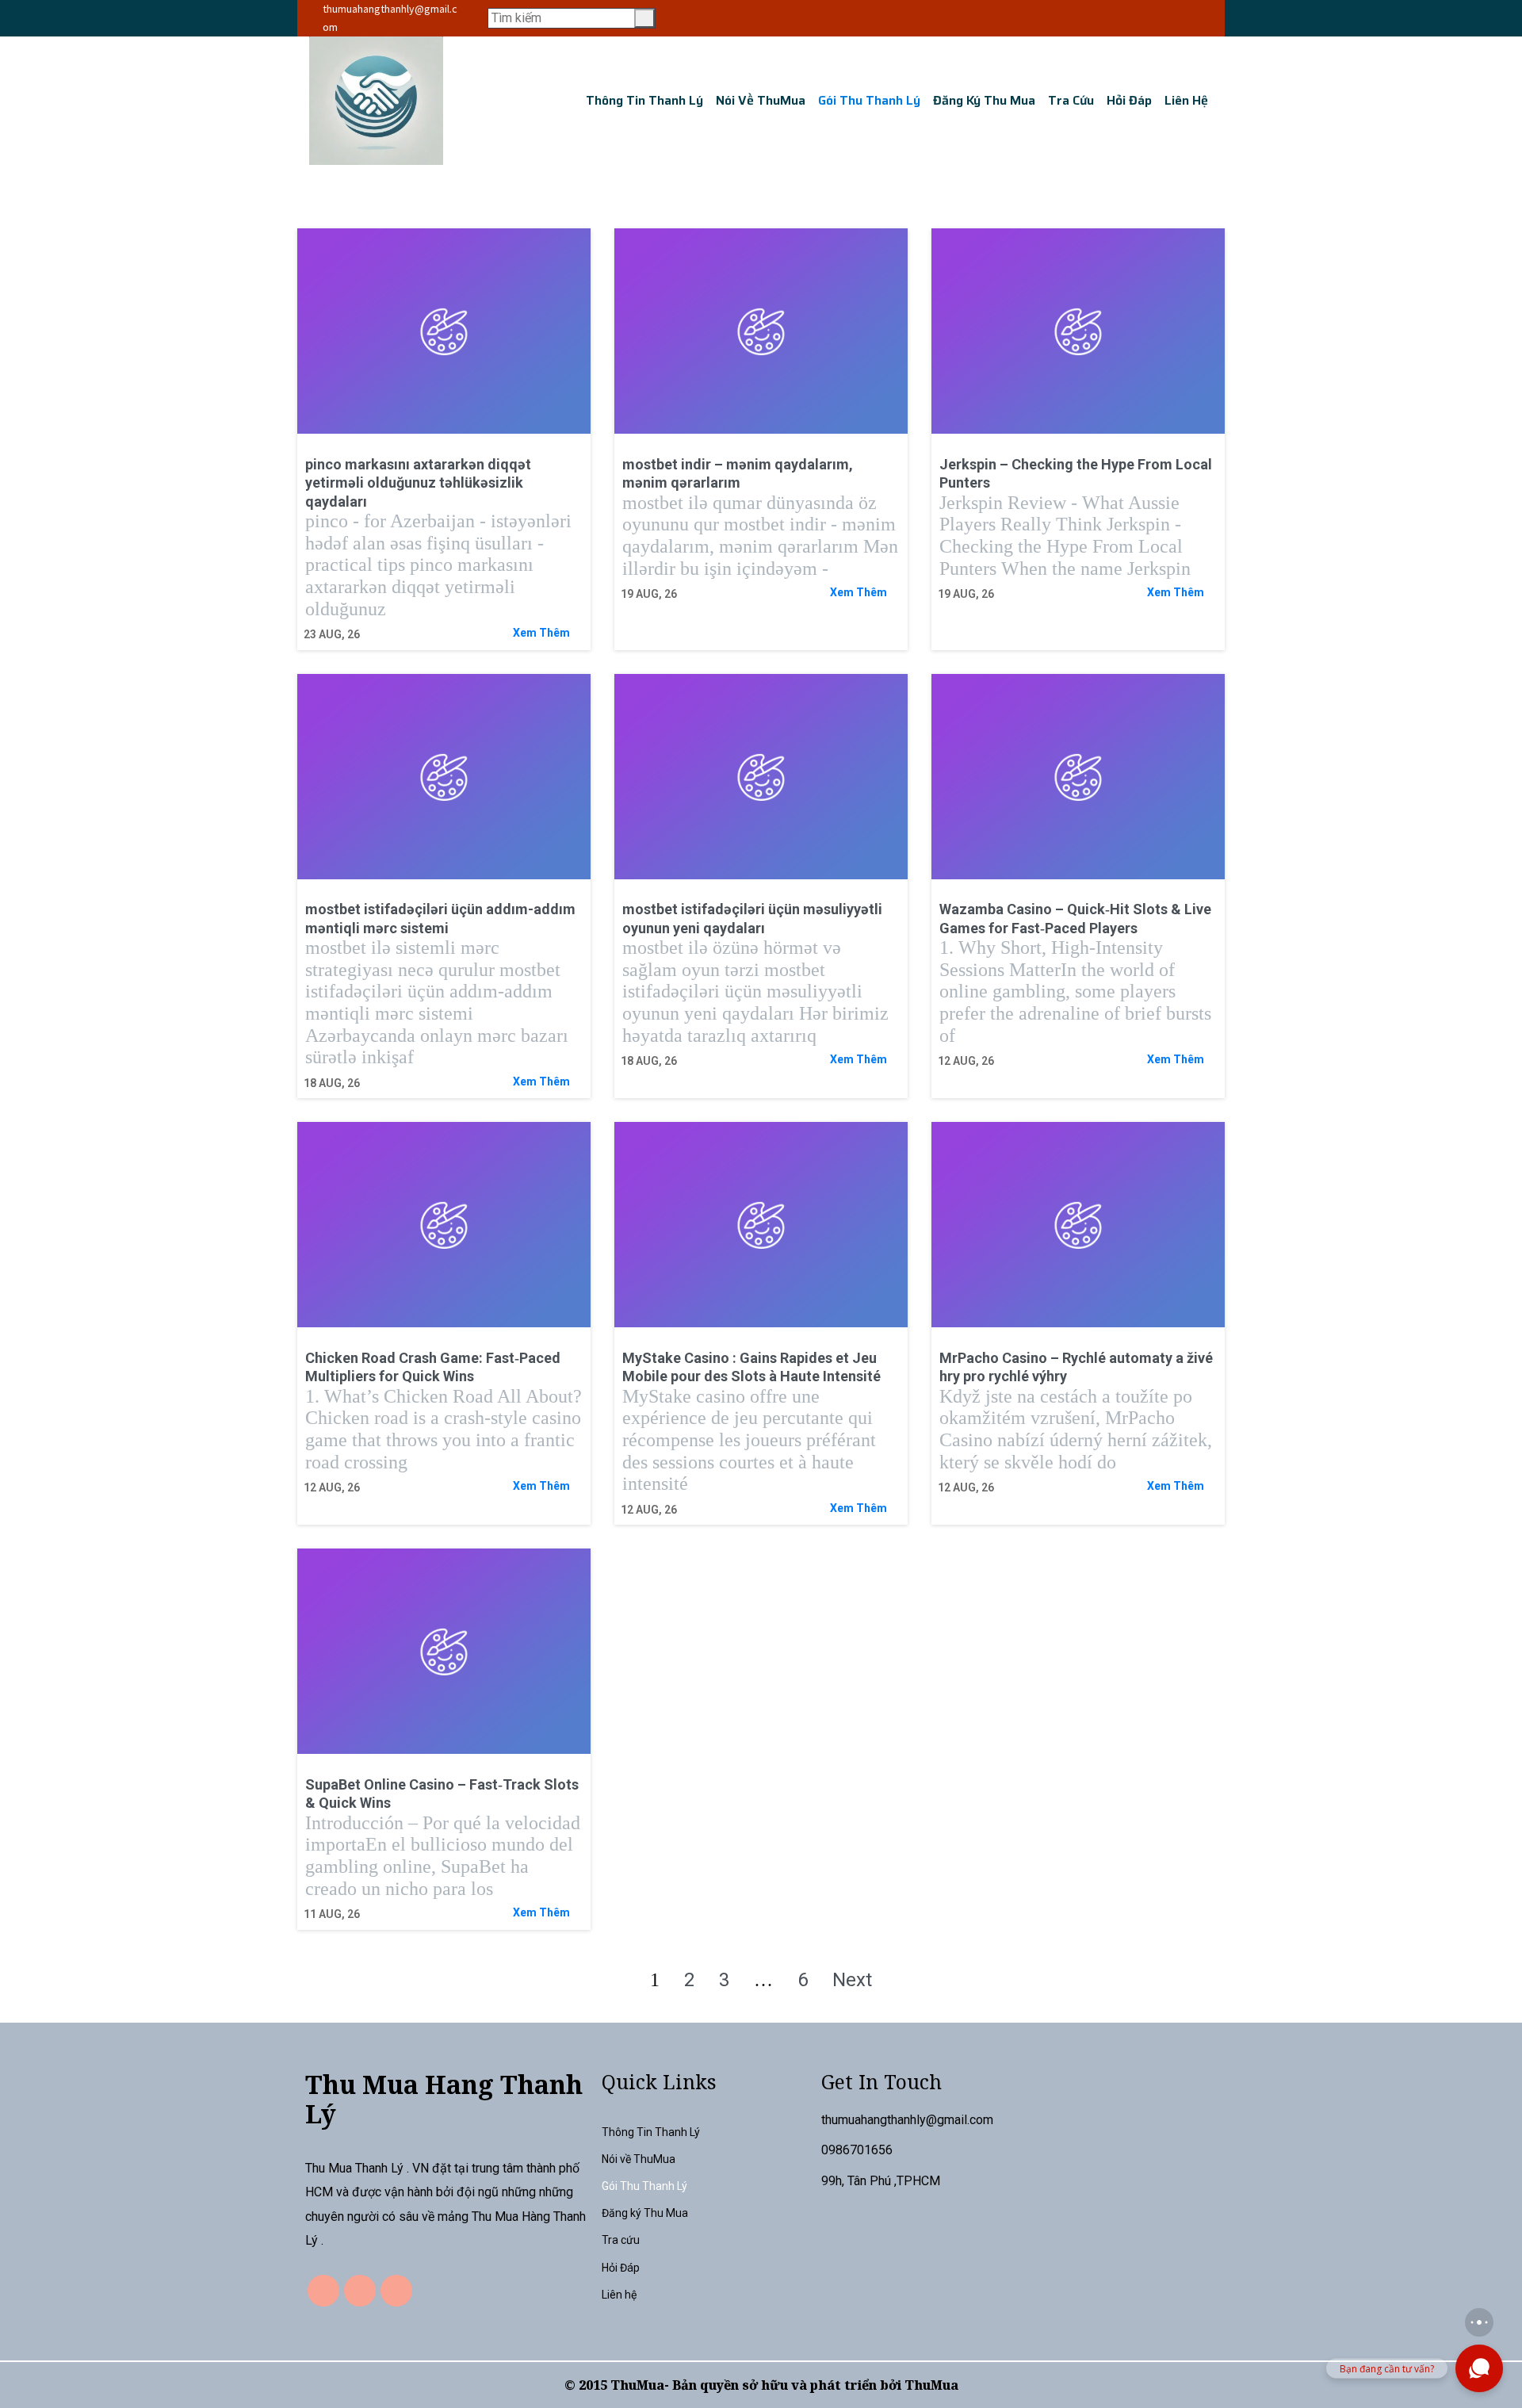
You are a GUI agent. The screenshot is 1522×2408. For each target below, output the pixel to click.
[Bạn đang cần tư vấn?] (1479, 2368)
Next (852, 1980)
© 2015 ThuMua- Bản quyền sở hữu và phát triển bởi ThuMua (761, 2385)
